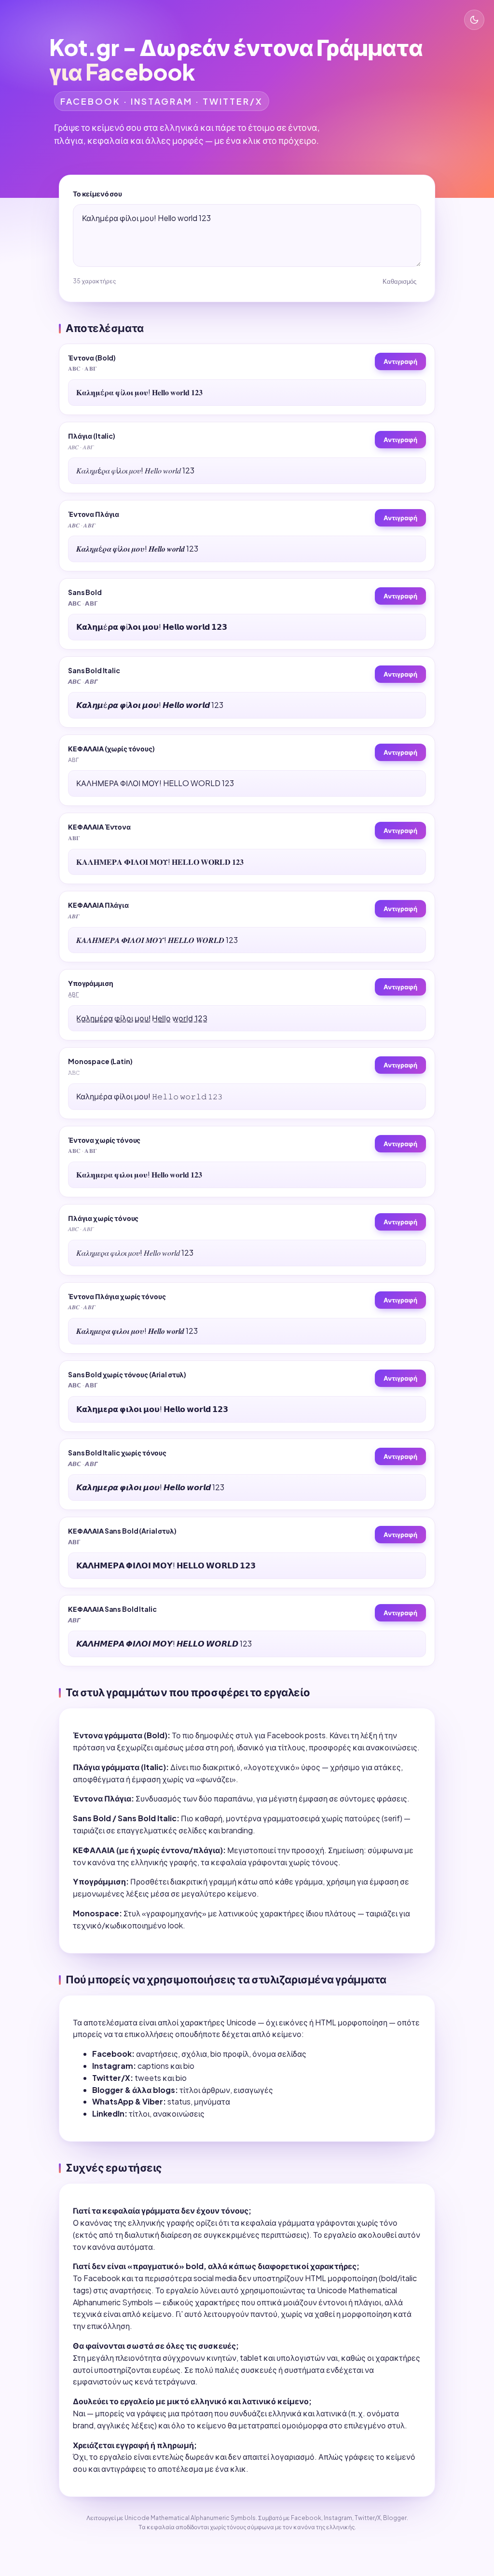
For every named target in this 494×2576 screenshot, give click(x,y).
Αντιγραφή (400, 361)
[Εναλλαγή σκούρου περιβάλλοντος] (474, 20)
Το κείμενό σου (97, 194)
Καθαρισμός (399, 282)
